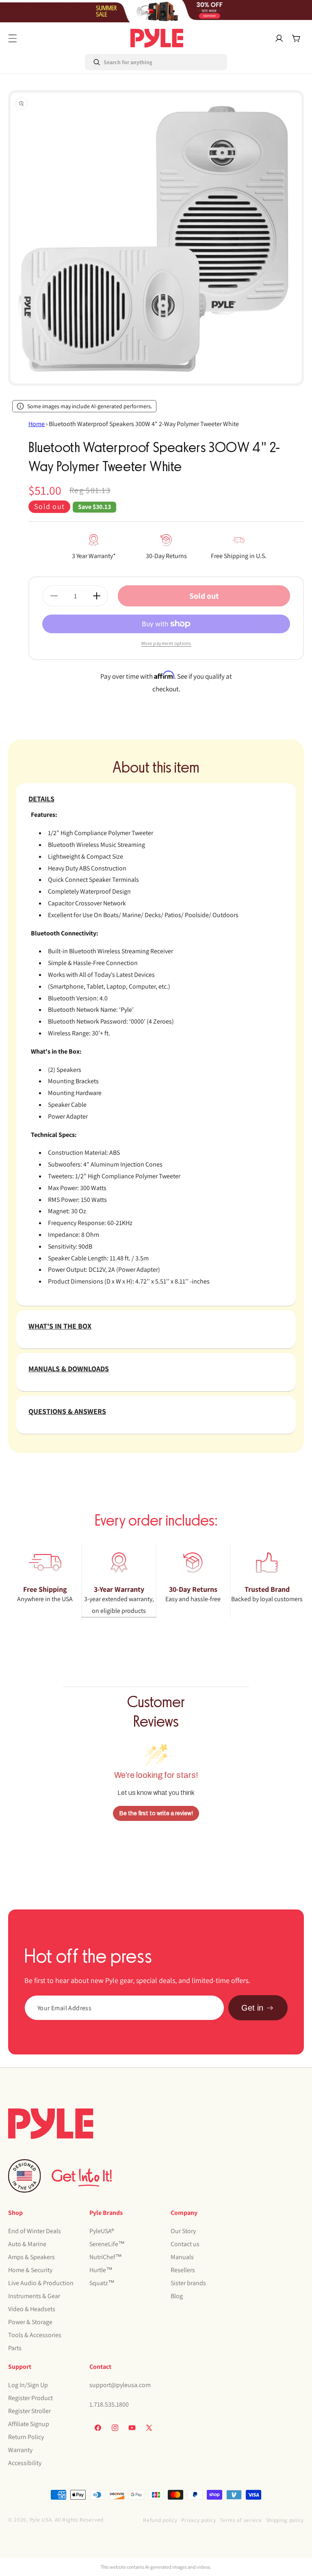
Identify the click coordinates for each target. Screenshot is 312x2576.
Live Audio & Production (41, 2283)
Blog (177, 2296)
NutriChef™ (106, 2257)
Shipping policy (285, 2520)
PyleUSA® (102, 2231)
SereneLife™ (107, 2244)
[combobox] (120, 62)
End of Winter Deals (35, 2231)
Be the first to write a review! (156, 1813)
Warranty (20, 2450)
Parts (15, 2348)
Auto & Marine (27, 2244)
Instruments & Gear (34, 2296)
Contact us (185, 2244)
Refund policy (160, 2520)
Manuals (182, 2257)
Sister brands (188, 2283)
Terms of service (241, 2520)
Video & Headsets (32, 2309)
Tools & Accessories (35, 2335)
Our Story (183, 2231)
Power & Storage (30, 2322)
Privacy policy (198, 2520)
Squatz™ (102, 2283)
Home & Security (30, 2270)
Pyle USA (41, 2520)
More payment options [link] (166, 643)
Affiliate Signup (29, 2424)
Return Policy (26, 2437)
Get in (252, 2008)
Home (37, 424)
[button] (13, 38)
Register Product (30, 2398)
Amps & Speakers (31, 2257)
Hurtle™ (101, 2270)
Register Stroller (29, 2411)
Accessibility (25, 2463)
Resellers (183, 2270)
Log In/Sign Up (28, 2385)
